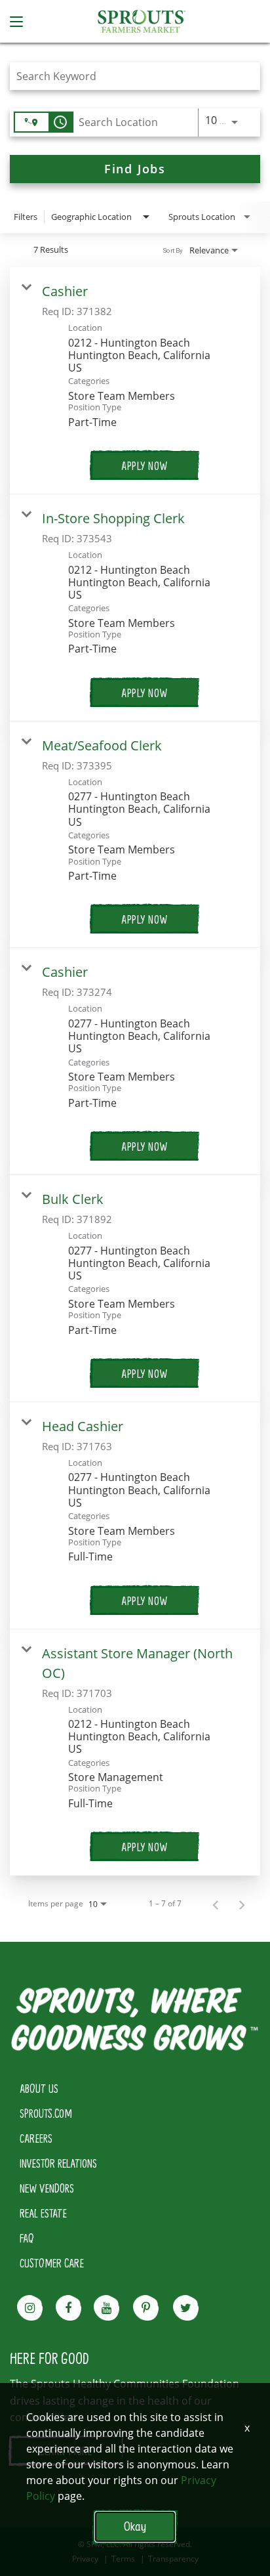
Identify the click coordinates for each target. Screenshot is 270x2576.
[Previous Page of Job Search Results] (216, 1904)
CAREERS (36, 2138)
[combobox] (128, 76)
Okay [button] (135, 2526)
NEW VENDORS (47, 2188)
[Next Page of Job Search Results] (242, 1904)
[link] (135, 381)
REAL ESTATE (43, 2213)
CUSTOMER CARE (52, 2263)
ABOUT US (39, 2088)
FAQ (27, 2238)
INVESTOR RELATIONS (58, 2163)
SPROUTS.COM (46, 2113)
